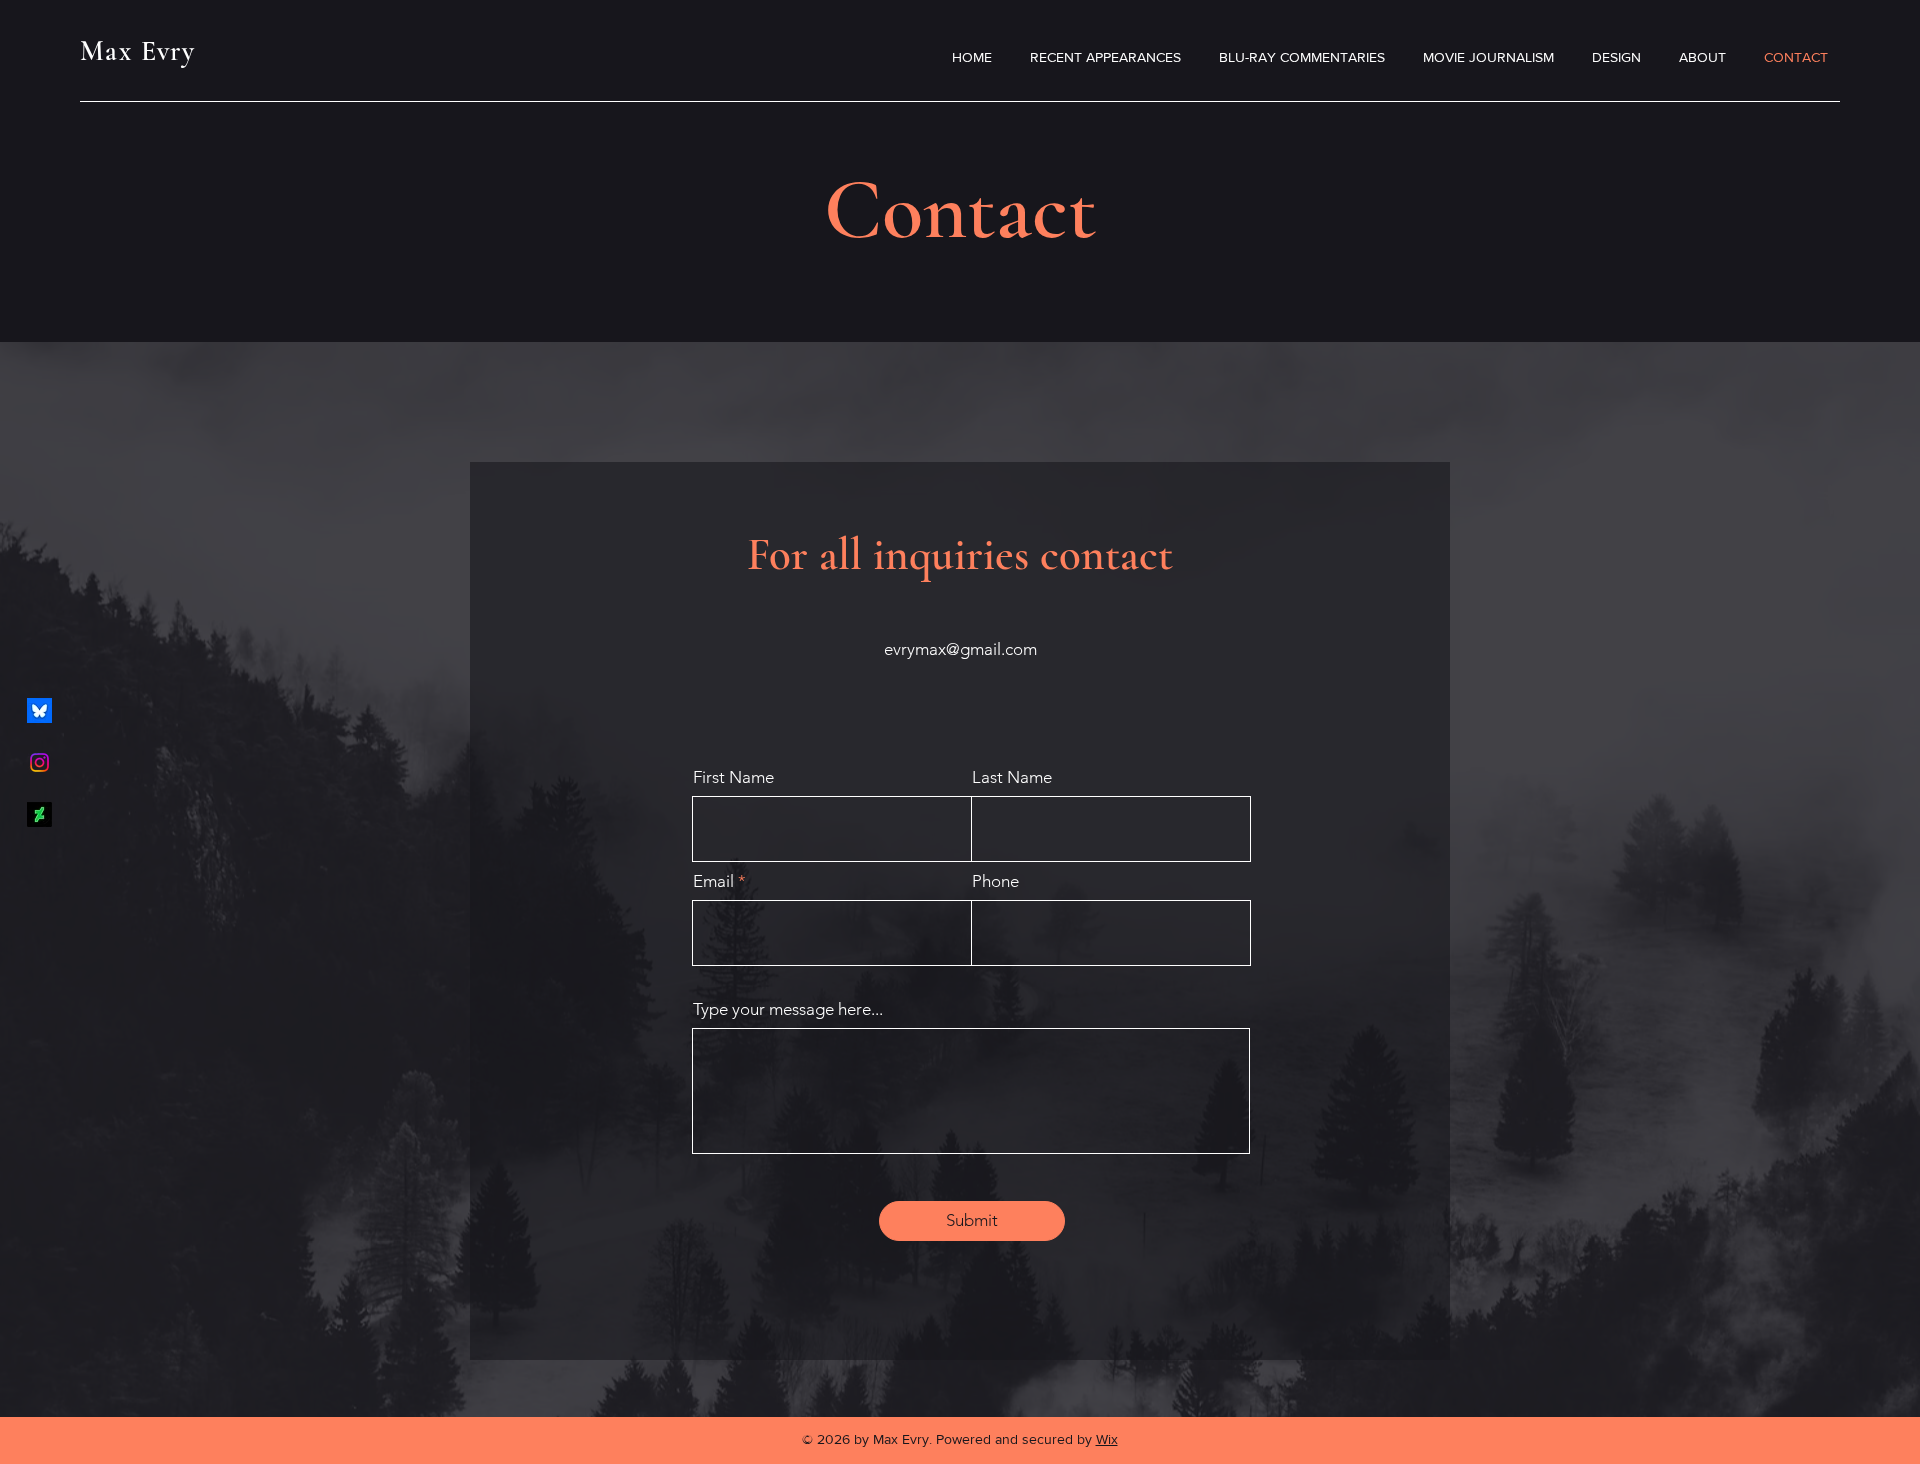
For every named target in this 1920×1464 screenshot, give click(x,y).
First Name (733, 777)
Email (713, 881)
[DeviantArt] (39, 814)
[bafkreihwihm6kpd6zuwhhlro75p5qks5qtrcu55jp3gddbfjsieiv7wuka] (39, 710)
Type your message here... (788, 1009)
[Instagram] (39, 762)
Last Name (1012, 777)
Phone (995, 881)
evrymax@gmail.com (960, 649)
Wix (1107, 1439)
